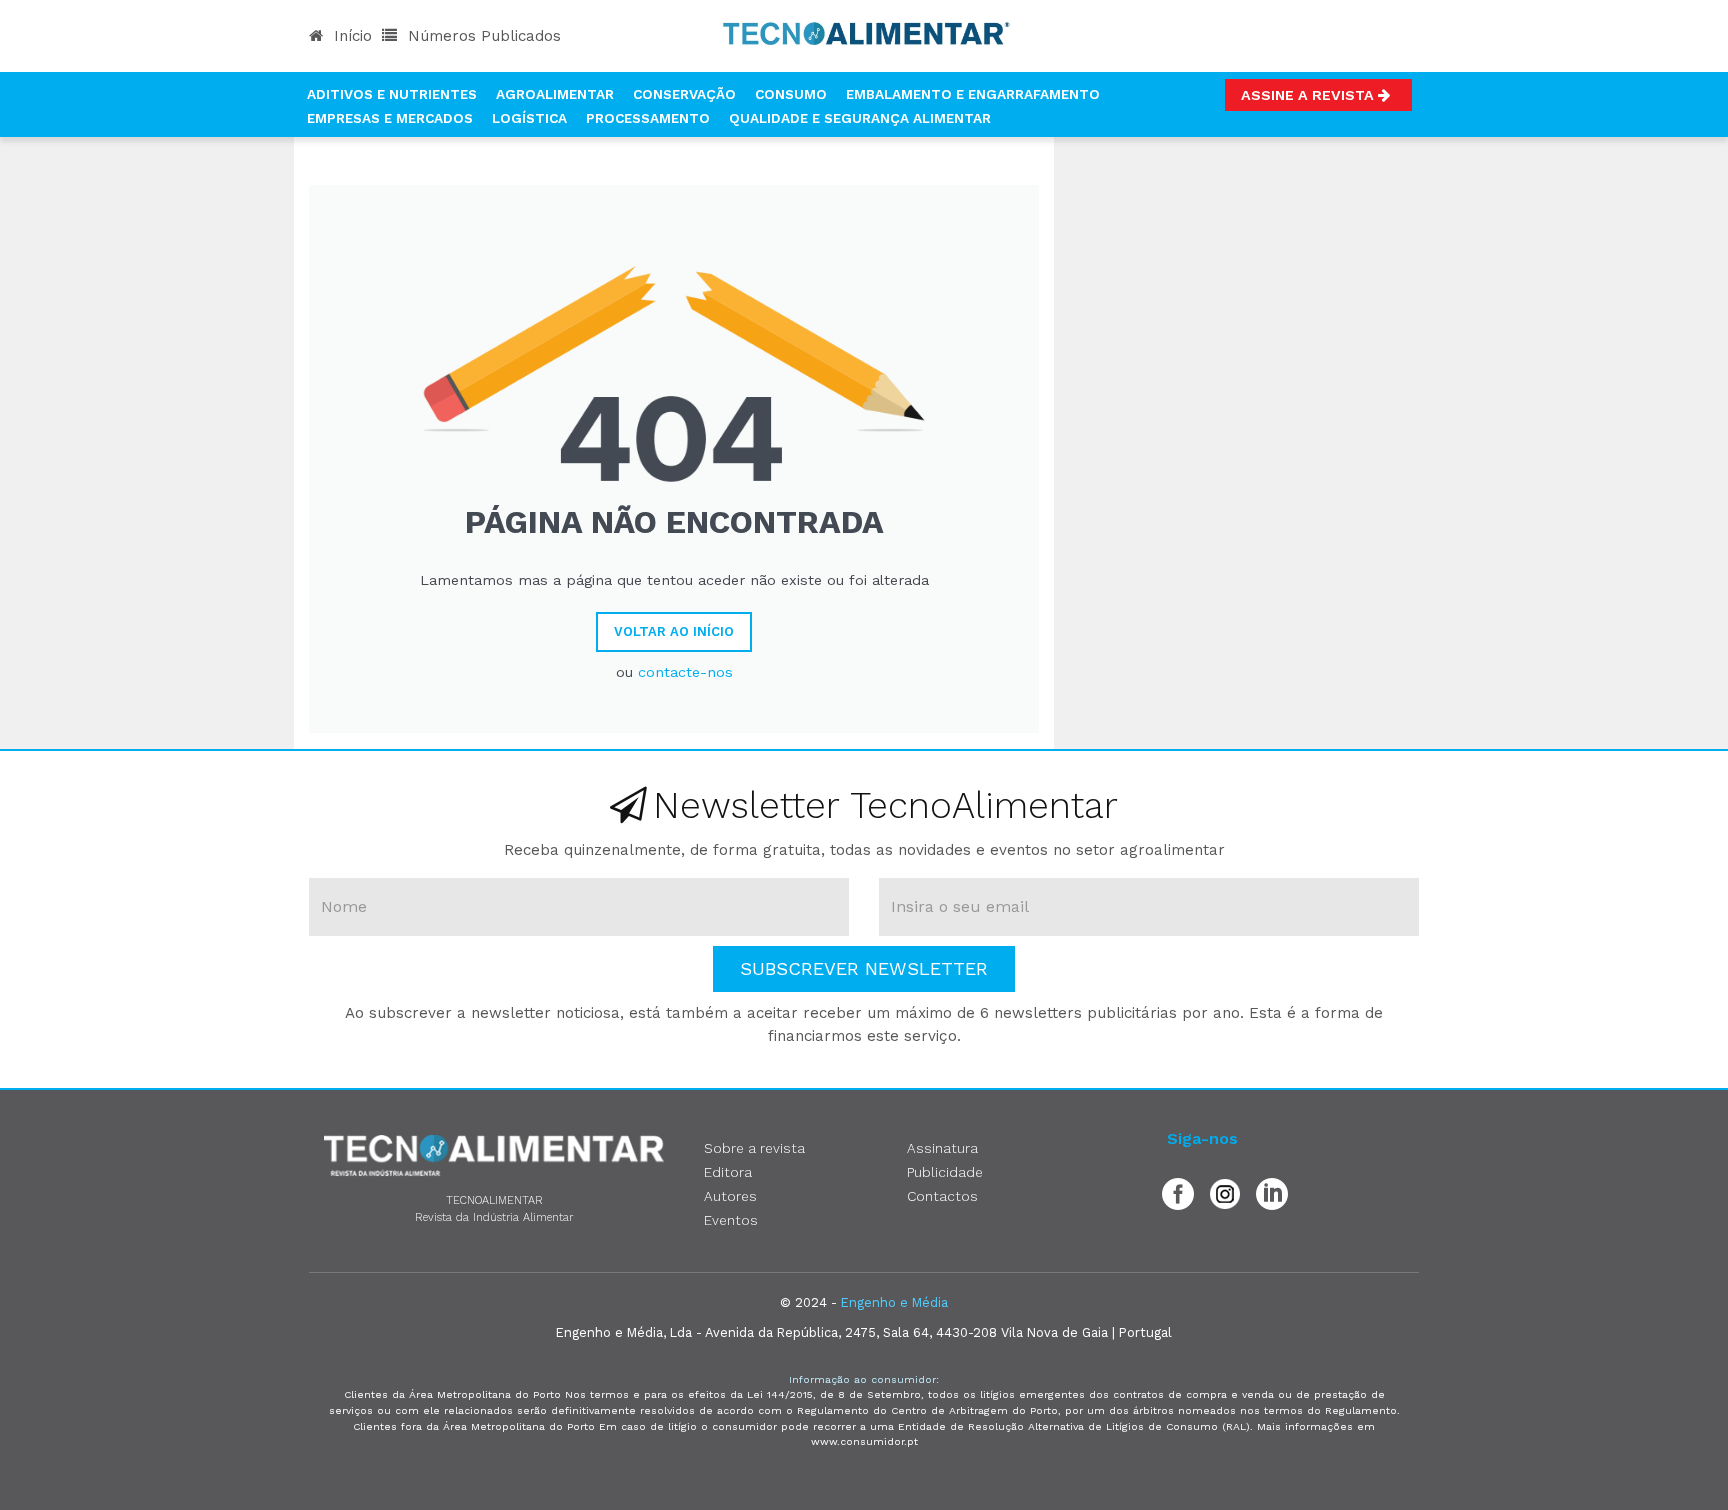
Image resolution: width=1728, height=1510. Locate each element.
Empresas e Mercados (390, 118)
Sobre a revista (754, 1148)
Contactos (942, 1196)
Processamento (648, 118)
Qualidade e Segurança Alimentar (860, 118)
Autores (730, 1196)
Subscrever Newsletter (864, 968)
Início (350, 36)
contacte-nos (685, 672)
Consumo (791, 94)
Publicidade (945, 1172)
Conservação (684, 94)
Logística (529, 118)
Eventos (731, 1220)
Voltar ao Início (674, 631)
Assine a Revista (1309, 95)
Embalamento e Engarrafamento (973, 94)
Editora (728, 1172)
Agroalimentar (555, 94)
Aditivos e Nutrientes (392, 94)
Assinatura (942, 1148)
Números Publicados (482, 36)
